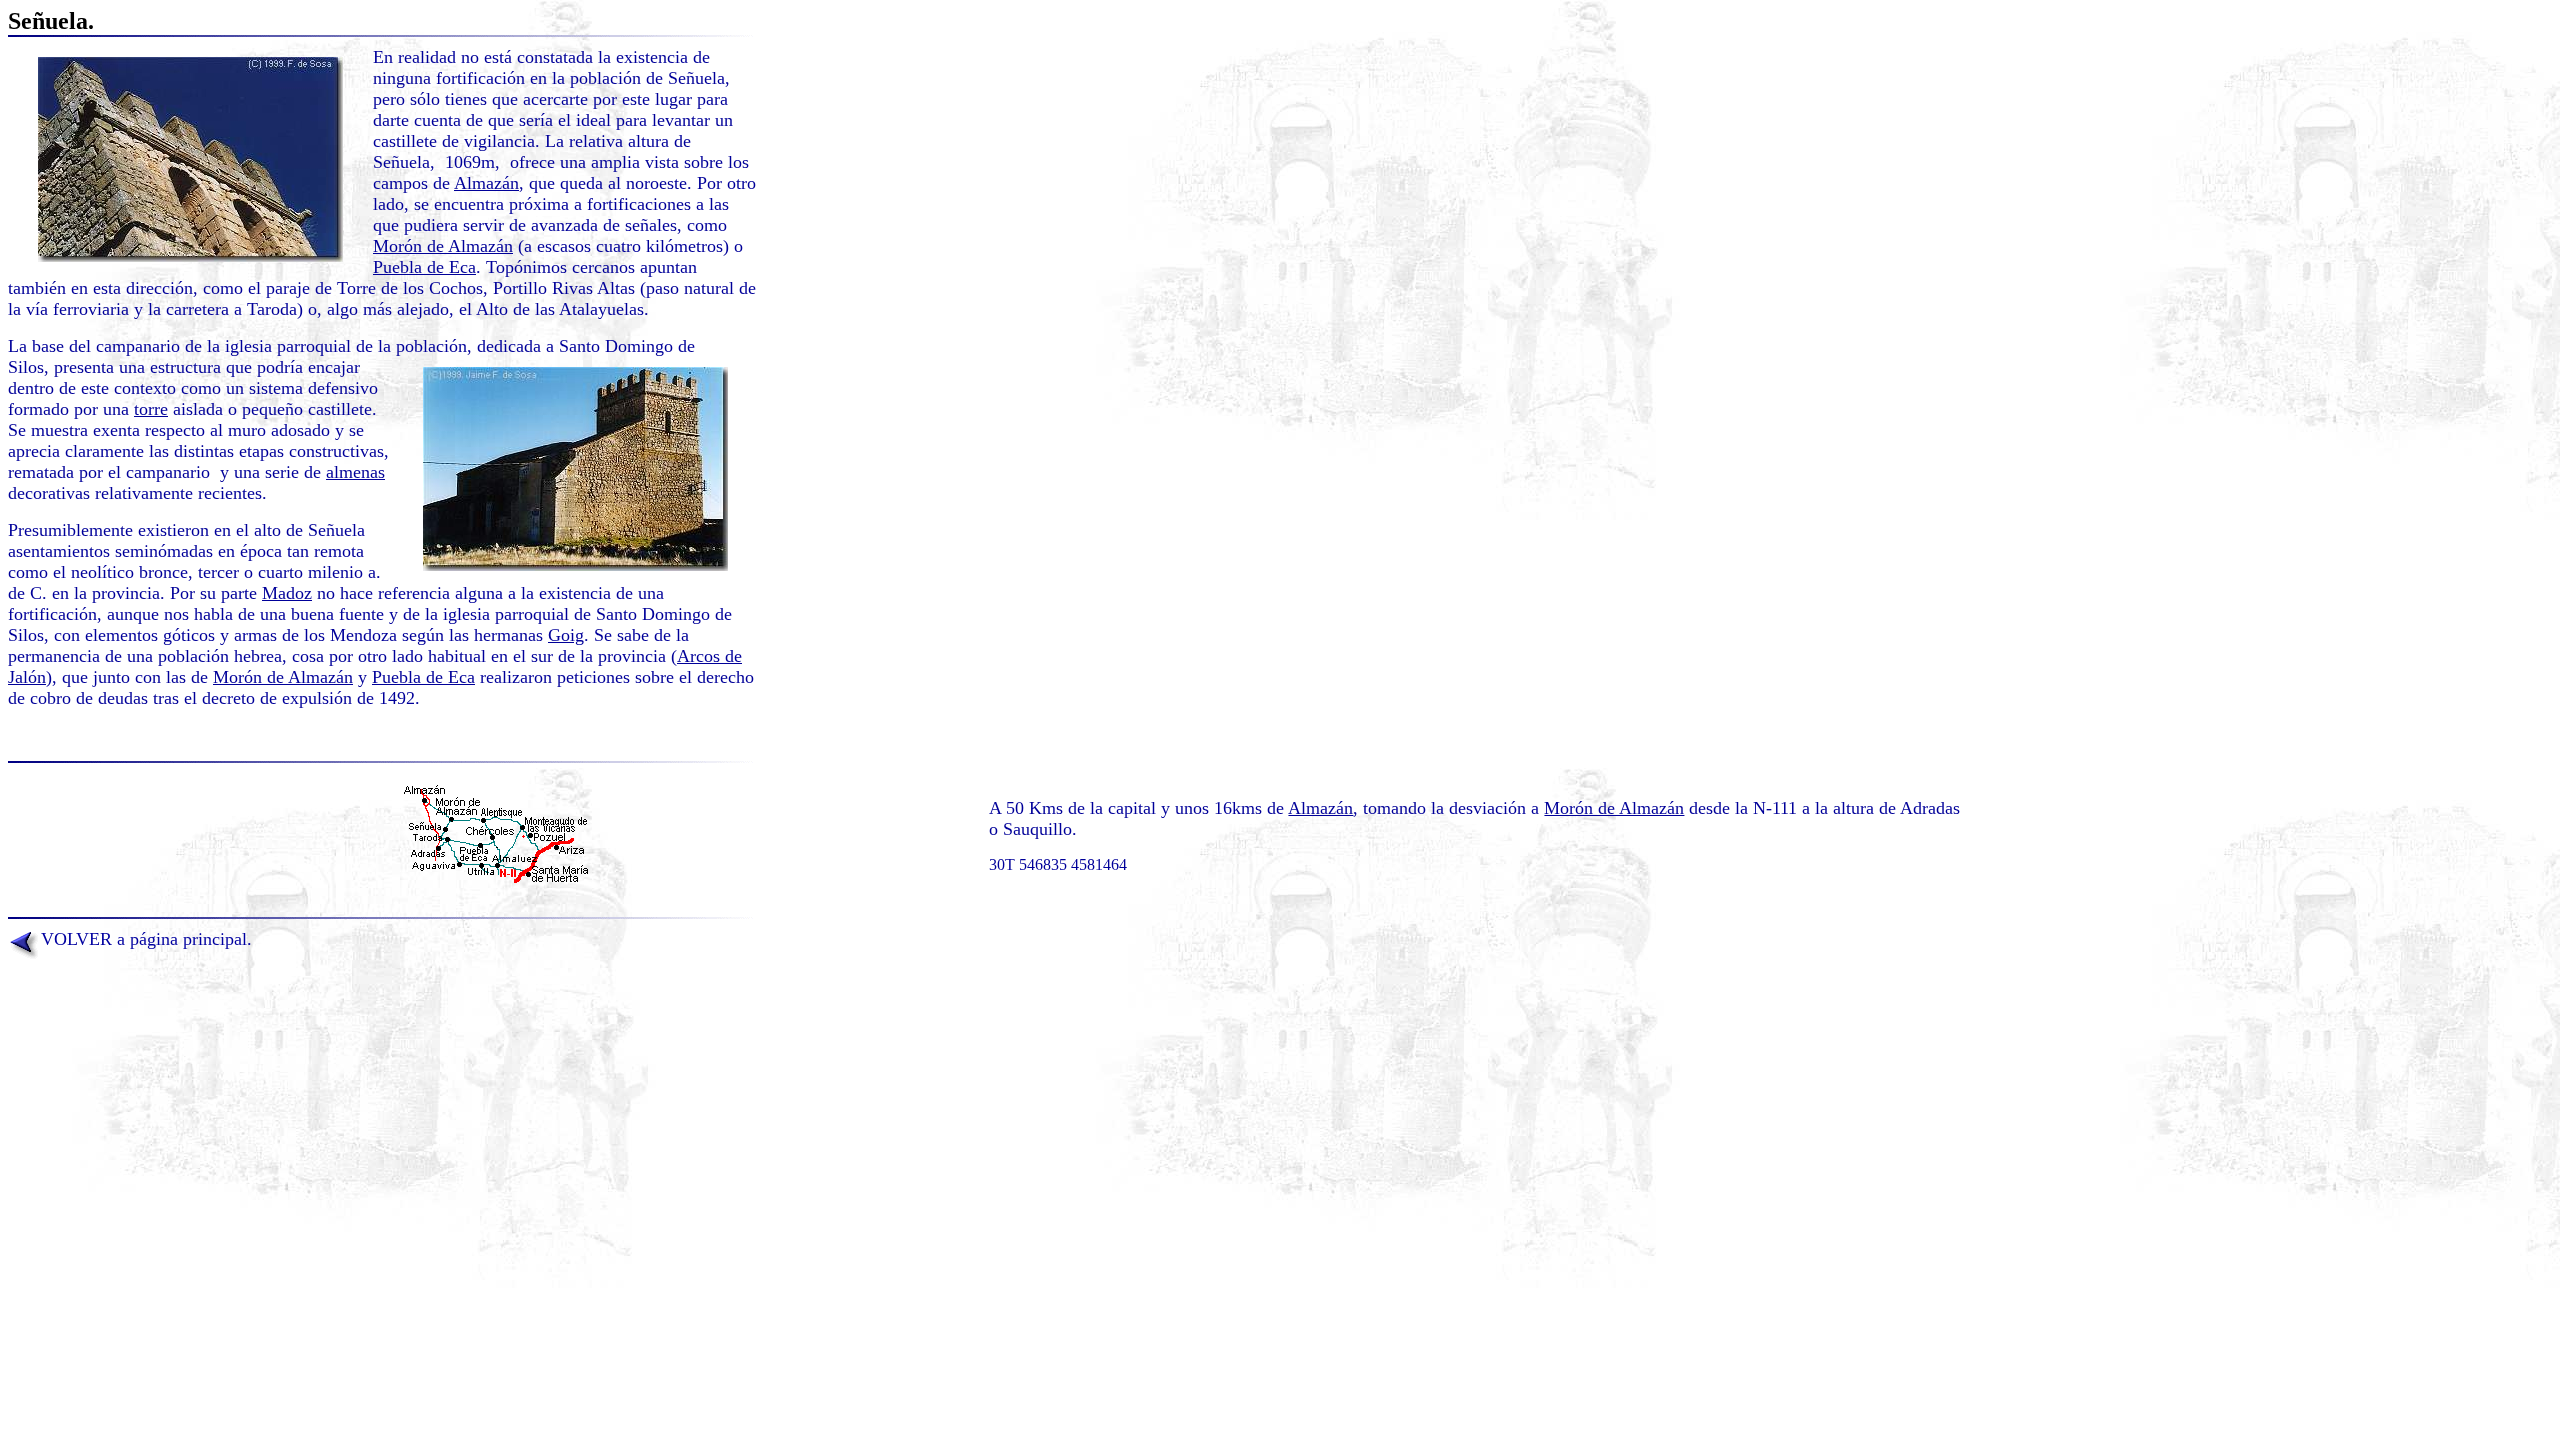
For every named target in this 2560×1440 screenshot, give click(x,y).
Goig (566, 635)
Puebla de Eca (424, 267)
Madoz (287, 593)
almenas (355, 472)
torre (151, 409)
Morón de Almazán (443, 246)
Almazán (486, 183)
